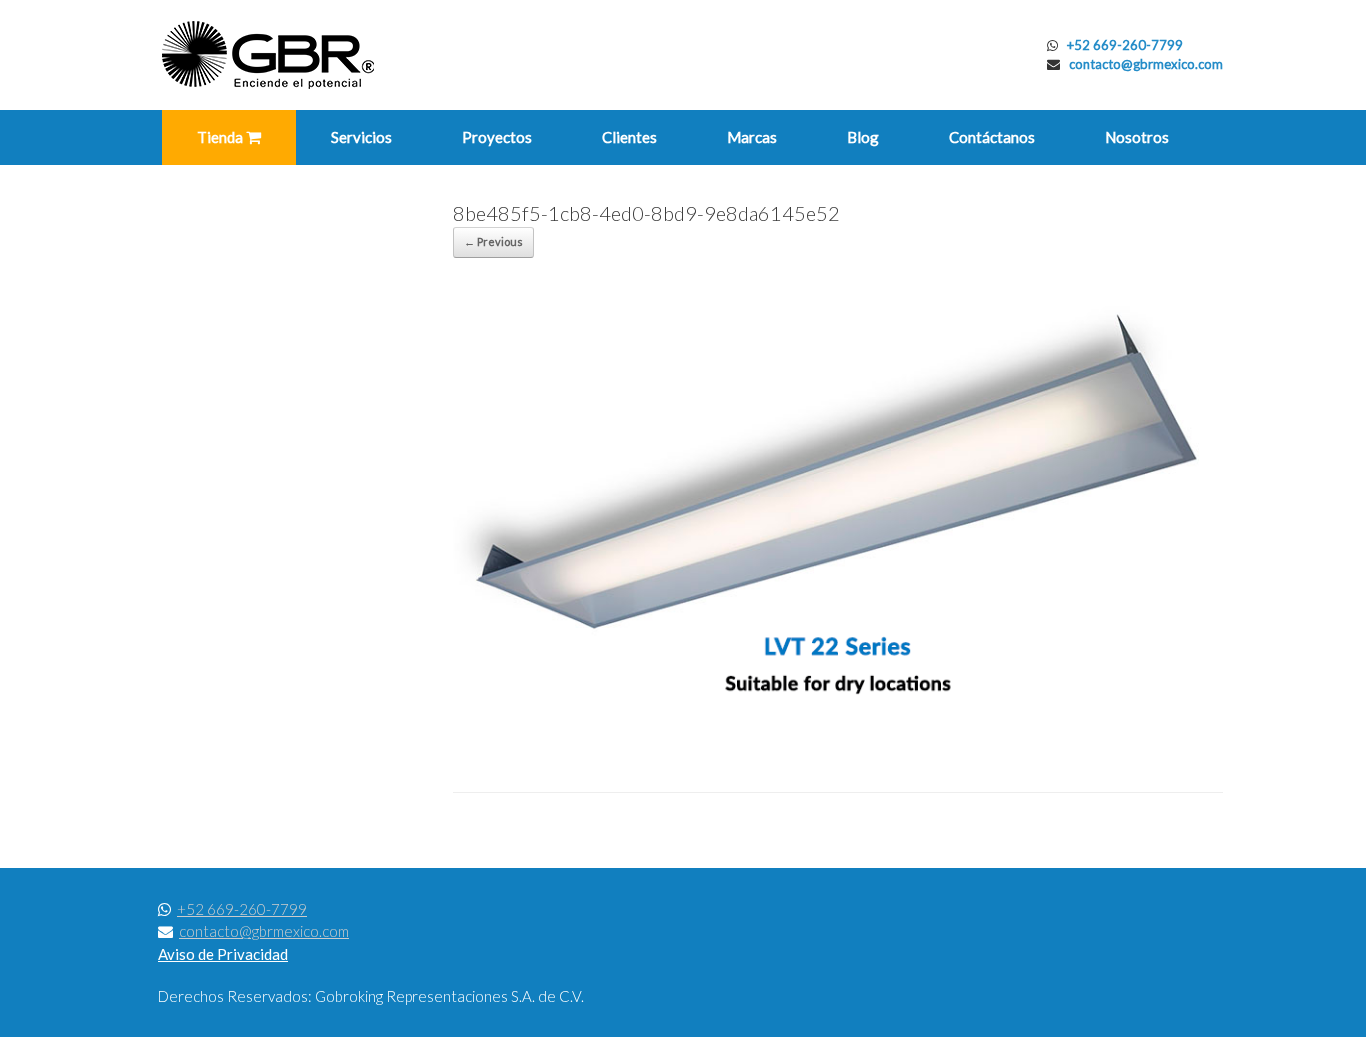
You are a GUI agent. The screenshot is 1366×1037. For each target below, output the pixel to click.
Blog (863, 137)
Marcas (752, 137)
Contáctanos (992, 137)
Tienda (221, 137)
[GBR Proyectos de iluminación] (268, 55)
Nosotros (1137, 137)
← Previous (493, 241)
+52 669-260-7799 (1125, 45)
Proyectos (497, 137)
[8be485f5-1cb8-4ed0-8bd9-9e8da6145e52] (838, 741)
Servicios (361, 137)
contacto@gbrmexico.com (1146, 64)
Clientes (629, 137)
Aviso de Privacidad (223, 954)
